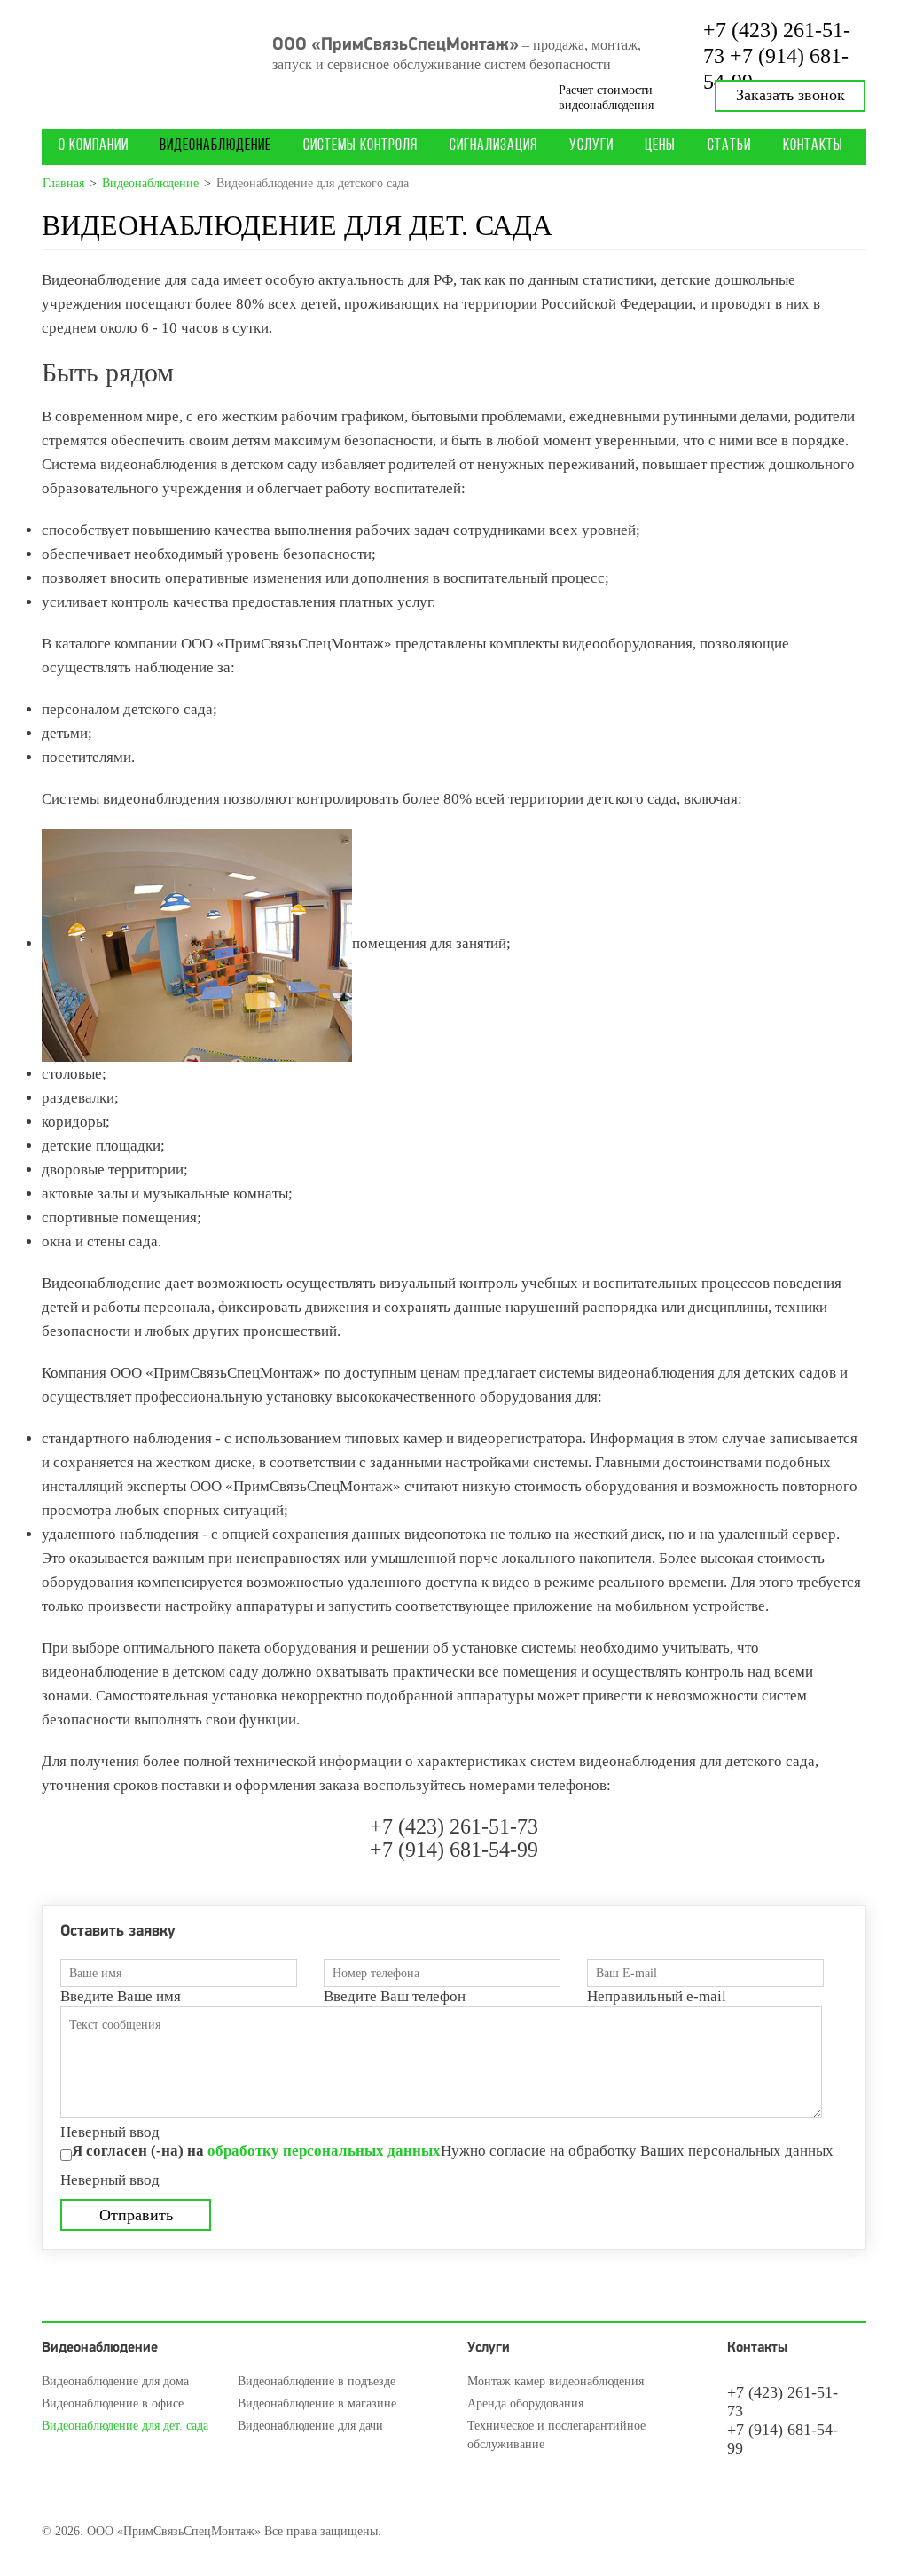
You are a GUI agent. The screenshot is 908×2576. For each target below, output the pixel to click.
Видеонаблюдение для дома (115, 2381)
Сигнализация (493, 146)
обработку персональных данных (324, 2151)
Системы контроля (360, 146)
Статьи (729, 146)
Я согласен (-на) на (256, 2151)
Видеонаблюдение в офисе (113, 2403)
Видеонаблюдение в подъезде (317, 2381)
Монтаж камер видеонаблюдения (556, 2381)
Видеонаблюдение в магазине (317, 2403)
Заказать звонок (791, 95)
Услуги (591, 146)
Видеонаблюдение (215, 146)
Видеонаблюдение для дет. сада (125, 2426)
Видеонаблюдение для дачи (310, 2426)
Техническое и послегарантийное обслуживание (556, 2435)
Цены (660, 146)
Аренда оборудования (525, 2403)
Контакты (813, 146)
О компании (94, 146)
